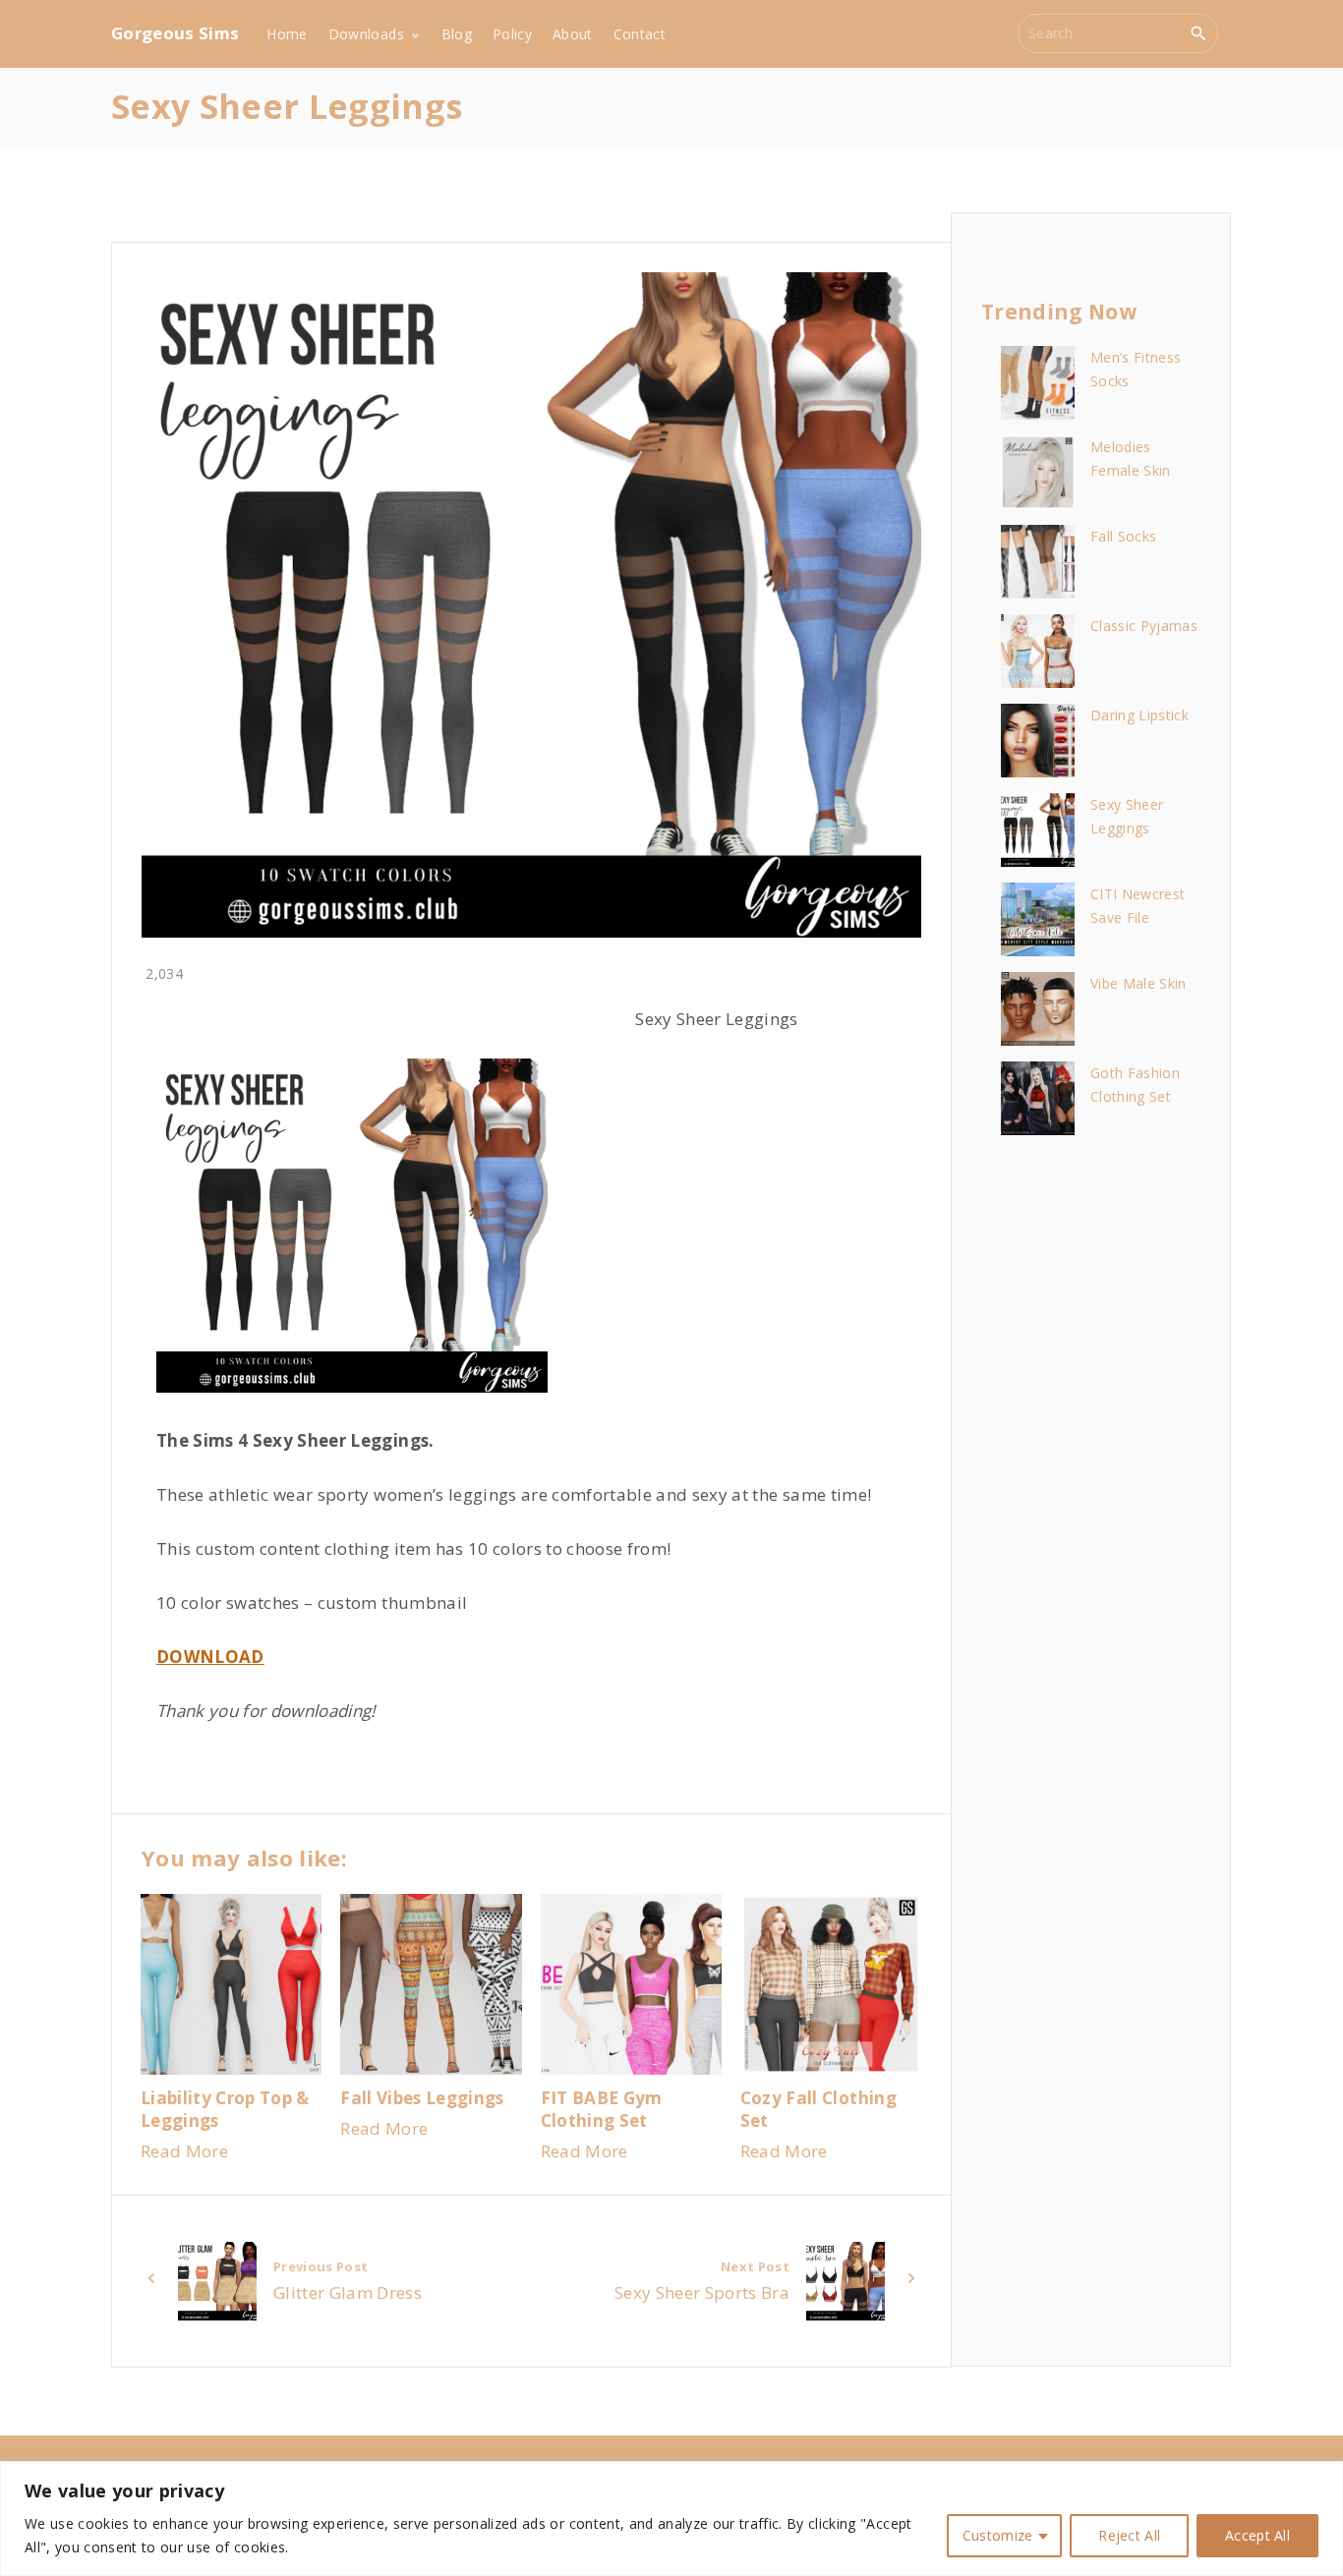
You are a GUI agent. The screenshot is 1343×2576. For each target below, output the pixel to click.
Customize (998, 2535)
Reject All (1129, 2535)
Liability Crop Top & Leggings (225, 2109)
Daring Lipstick (1139, 715)
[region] (671, 2519)
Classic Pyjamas (1144, 626)
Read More (184, 2151)
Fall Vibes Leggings (422, 2098)
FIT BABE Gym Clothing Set (602, 2109)
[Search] (1198, 32)
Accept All (1257, 2535)
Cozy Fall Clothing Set (818, 2109)
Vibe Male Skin (1139, 983)
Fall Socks (1123, 536)
